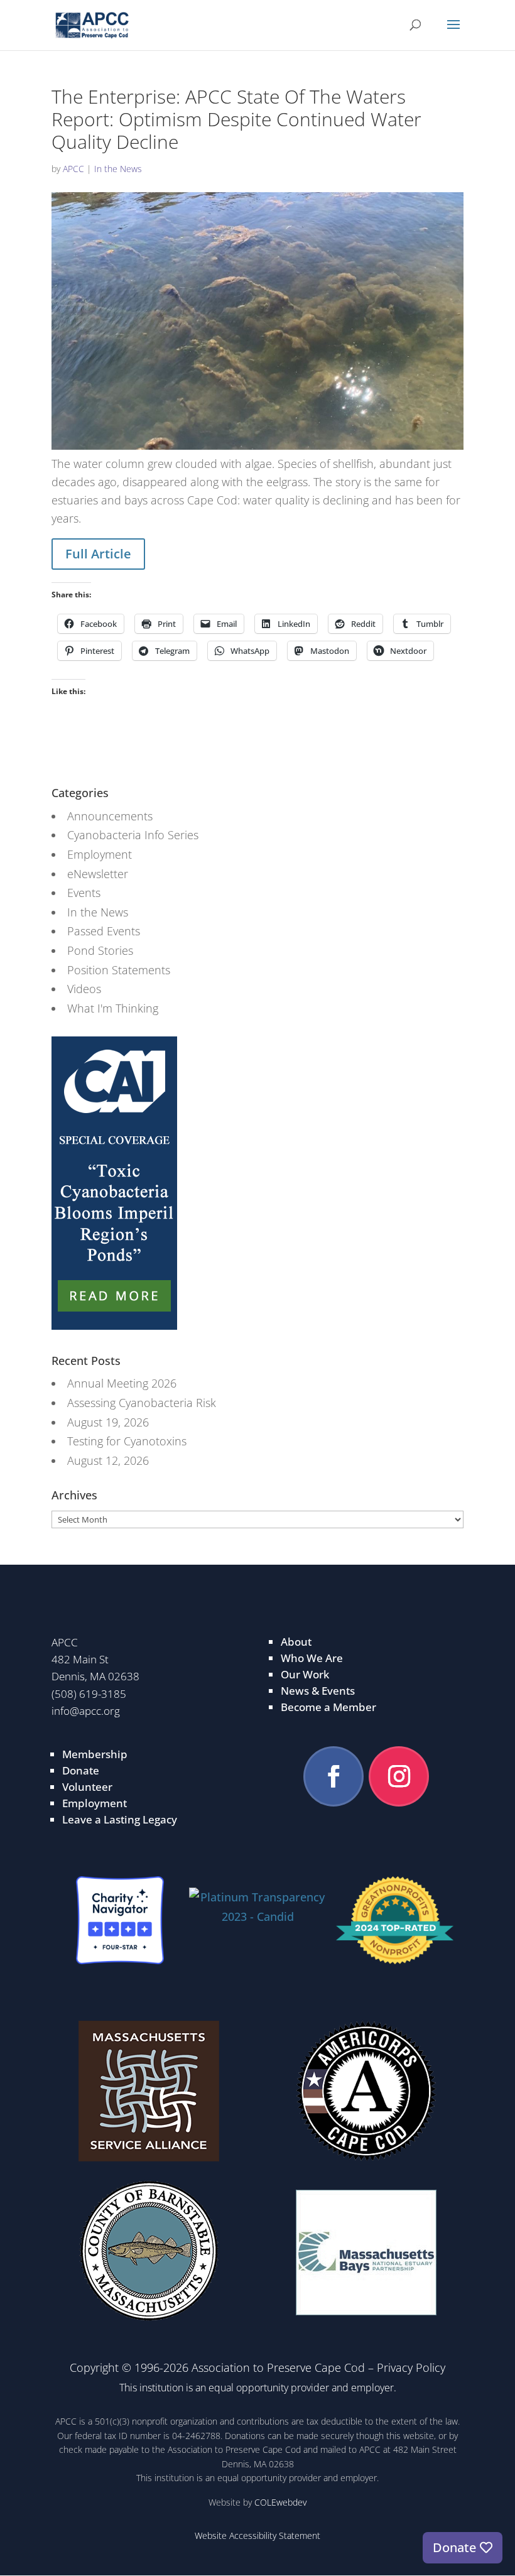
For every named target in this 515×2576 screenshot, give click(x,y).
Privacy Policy (411, 2367)
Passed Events (104, 931)
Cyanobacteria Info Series (133, 835)
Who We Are (312, 1658)
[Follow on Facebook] (333, 1776)
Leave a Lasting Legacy (120, 1819)
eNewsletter (98, 874)
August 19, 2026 (108, 1422)
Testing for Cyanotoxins (127, 1441)
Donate (81, 1770)
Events (84, 893)
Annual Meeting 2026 (122, 1383)
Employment (100, 854)
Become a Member (328, 1707)
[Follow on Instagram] (399, 1776)
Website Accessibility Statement (257, 2535)
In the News (118, 169)
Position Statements (119, 970)
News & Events (318, 1691)
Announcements (110, 816)
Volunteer (87, 1787)
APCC (73, 169)
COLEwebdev (280, 2502)
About (296, 1642)
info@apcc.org (86, 1711)
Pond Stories (100, 950)
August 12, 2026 (108, 1460)
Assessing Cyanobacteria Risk (142, 1403)
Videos (84, 989)
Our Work (305, 1674)
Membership (95, 1754)
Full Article (98, 554)
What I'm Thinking (113, 1008)
